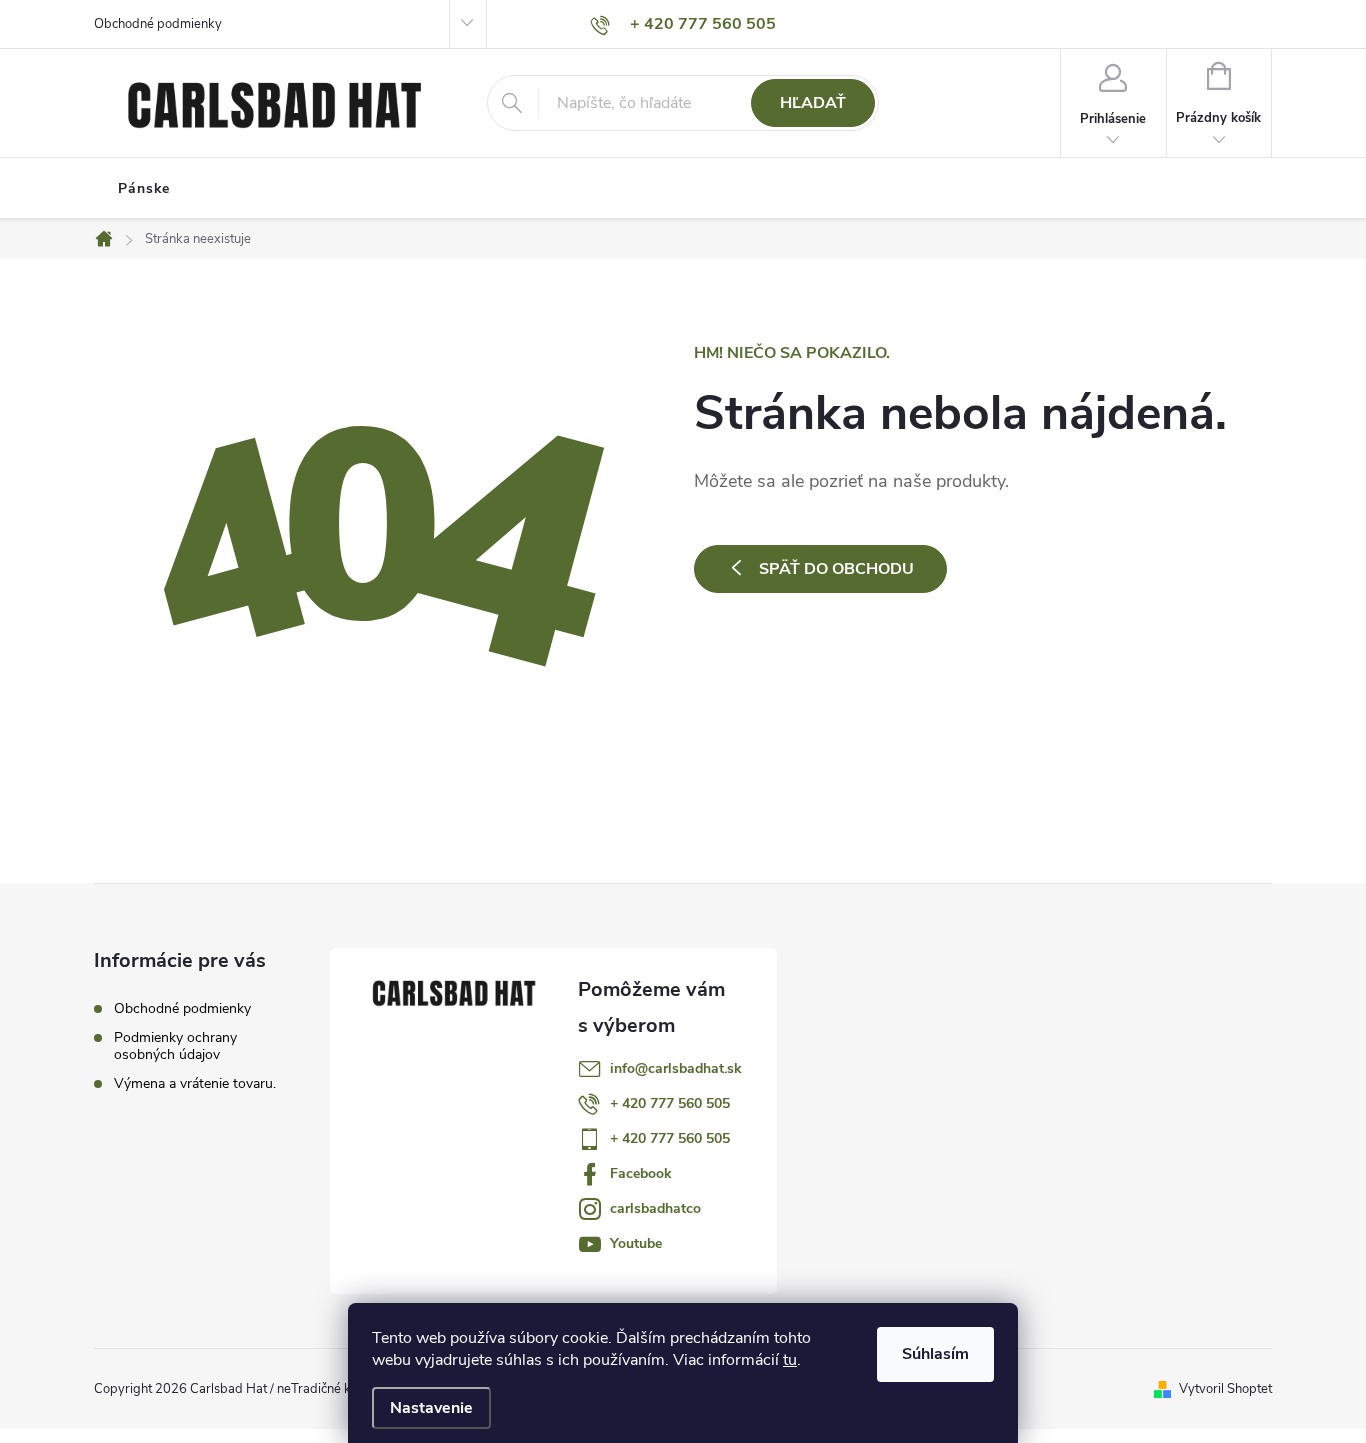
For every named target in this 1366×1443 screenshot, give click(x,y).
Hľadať (813, 103)
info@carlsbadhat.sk (676, 1068)
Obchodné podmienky (158, 24)
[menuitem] (144, 189)
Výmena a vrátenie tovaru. (195, 1083)
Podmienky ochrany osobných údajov (175, 1046)
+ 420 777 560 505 (670, 1103)
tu (790, 1360)
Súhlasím (935, 1354)
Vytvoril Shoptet (1225, 1389)
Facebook (641, 1173)
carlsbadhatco (655, 1208)
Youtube (636, 1243)
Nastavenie (431, 1408)
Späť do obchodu (836, 569)
